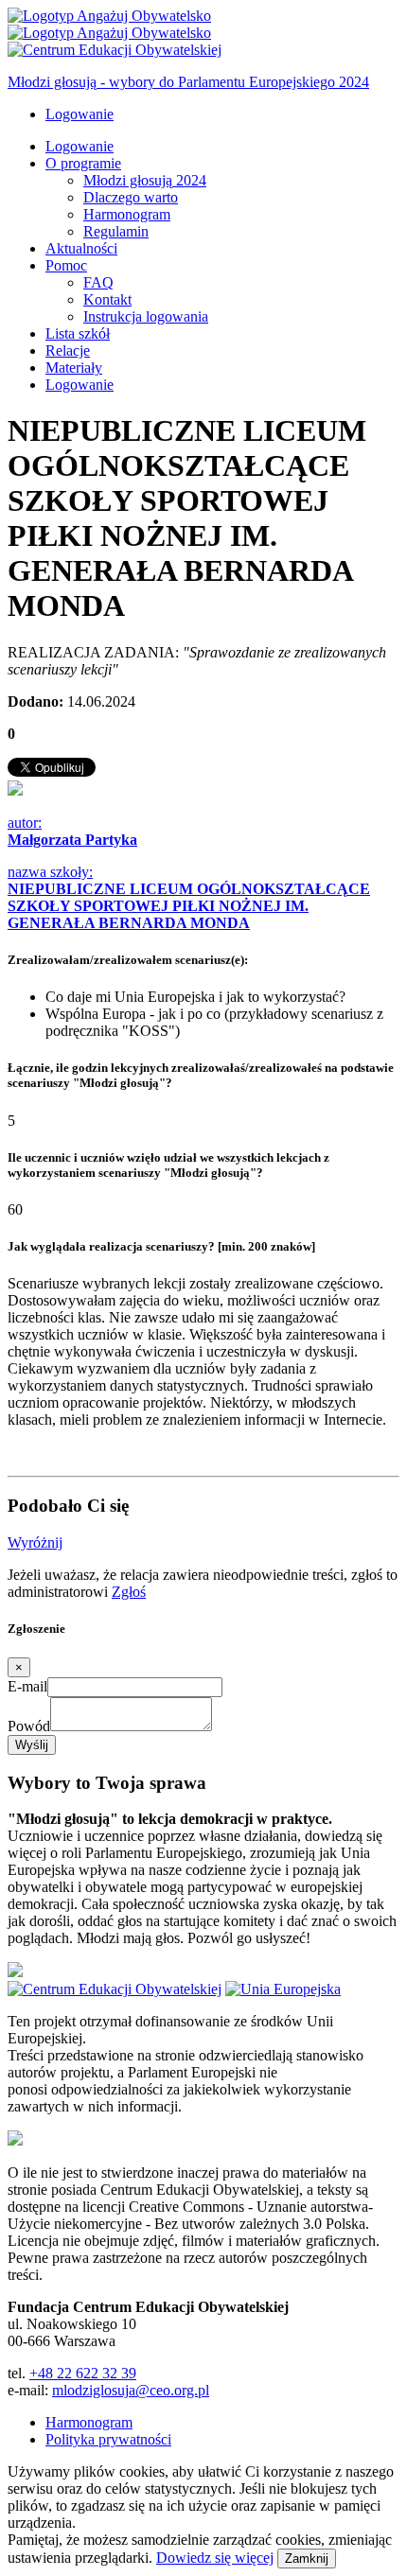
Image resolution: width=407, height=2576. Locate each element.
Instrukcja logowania (146, 316)
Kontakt (107, 299)
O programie (83, 163)
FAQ (98, 282)
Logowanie (80, 114)
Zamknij (307, 2558)
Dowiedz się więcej (215, 2558)
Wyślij (32, 1745)
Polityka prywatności (108, 2439)
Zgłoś (129, 1592)
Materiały (74, 368)
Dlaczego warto (131, 197)
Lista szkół (78, 333)
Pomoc (66, 265)
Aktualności (81, 248)
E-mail (27, 1686)
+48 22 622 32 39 (83, 2373)
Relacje (68, 350)
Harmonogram (127, 214)
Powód (29, 1726)
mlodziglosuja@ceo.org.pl (131, 2390)
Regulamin (116, 231)
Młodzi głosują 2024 (145, 180)
